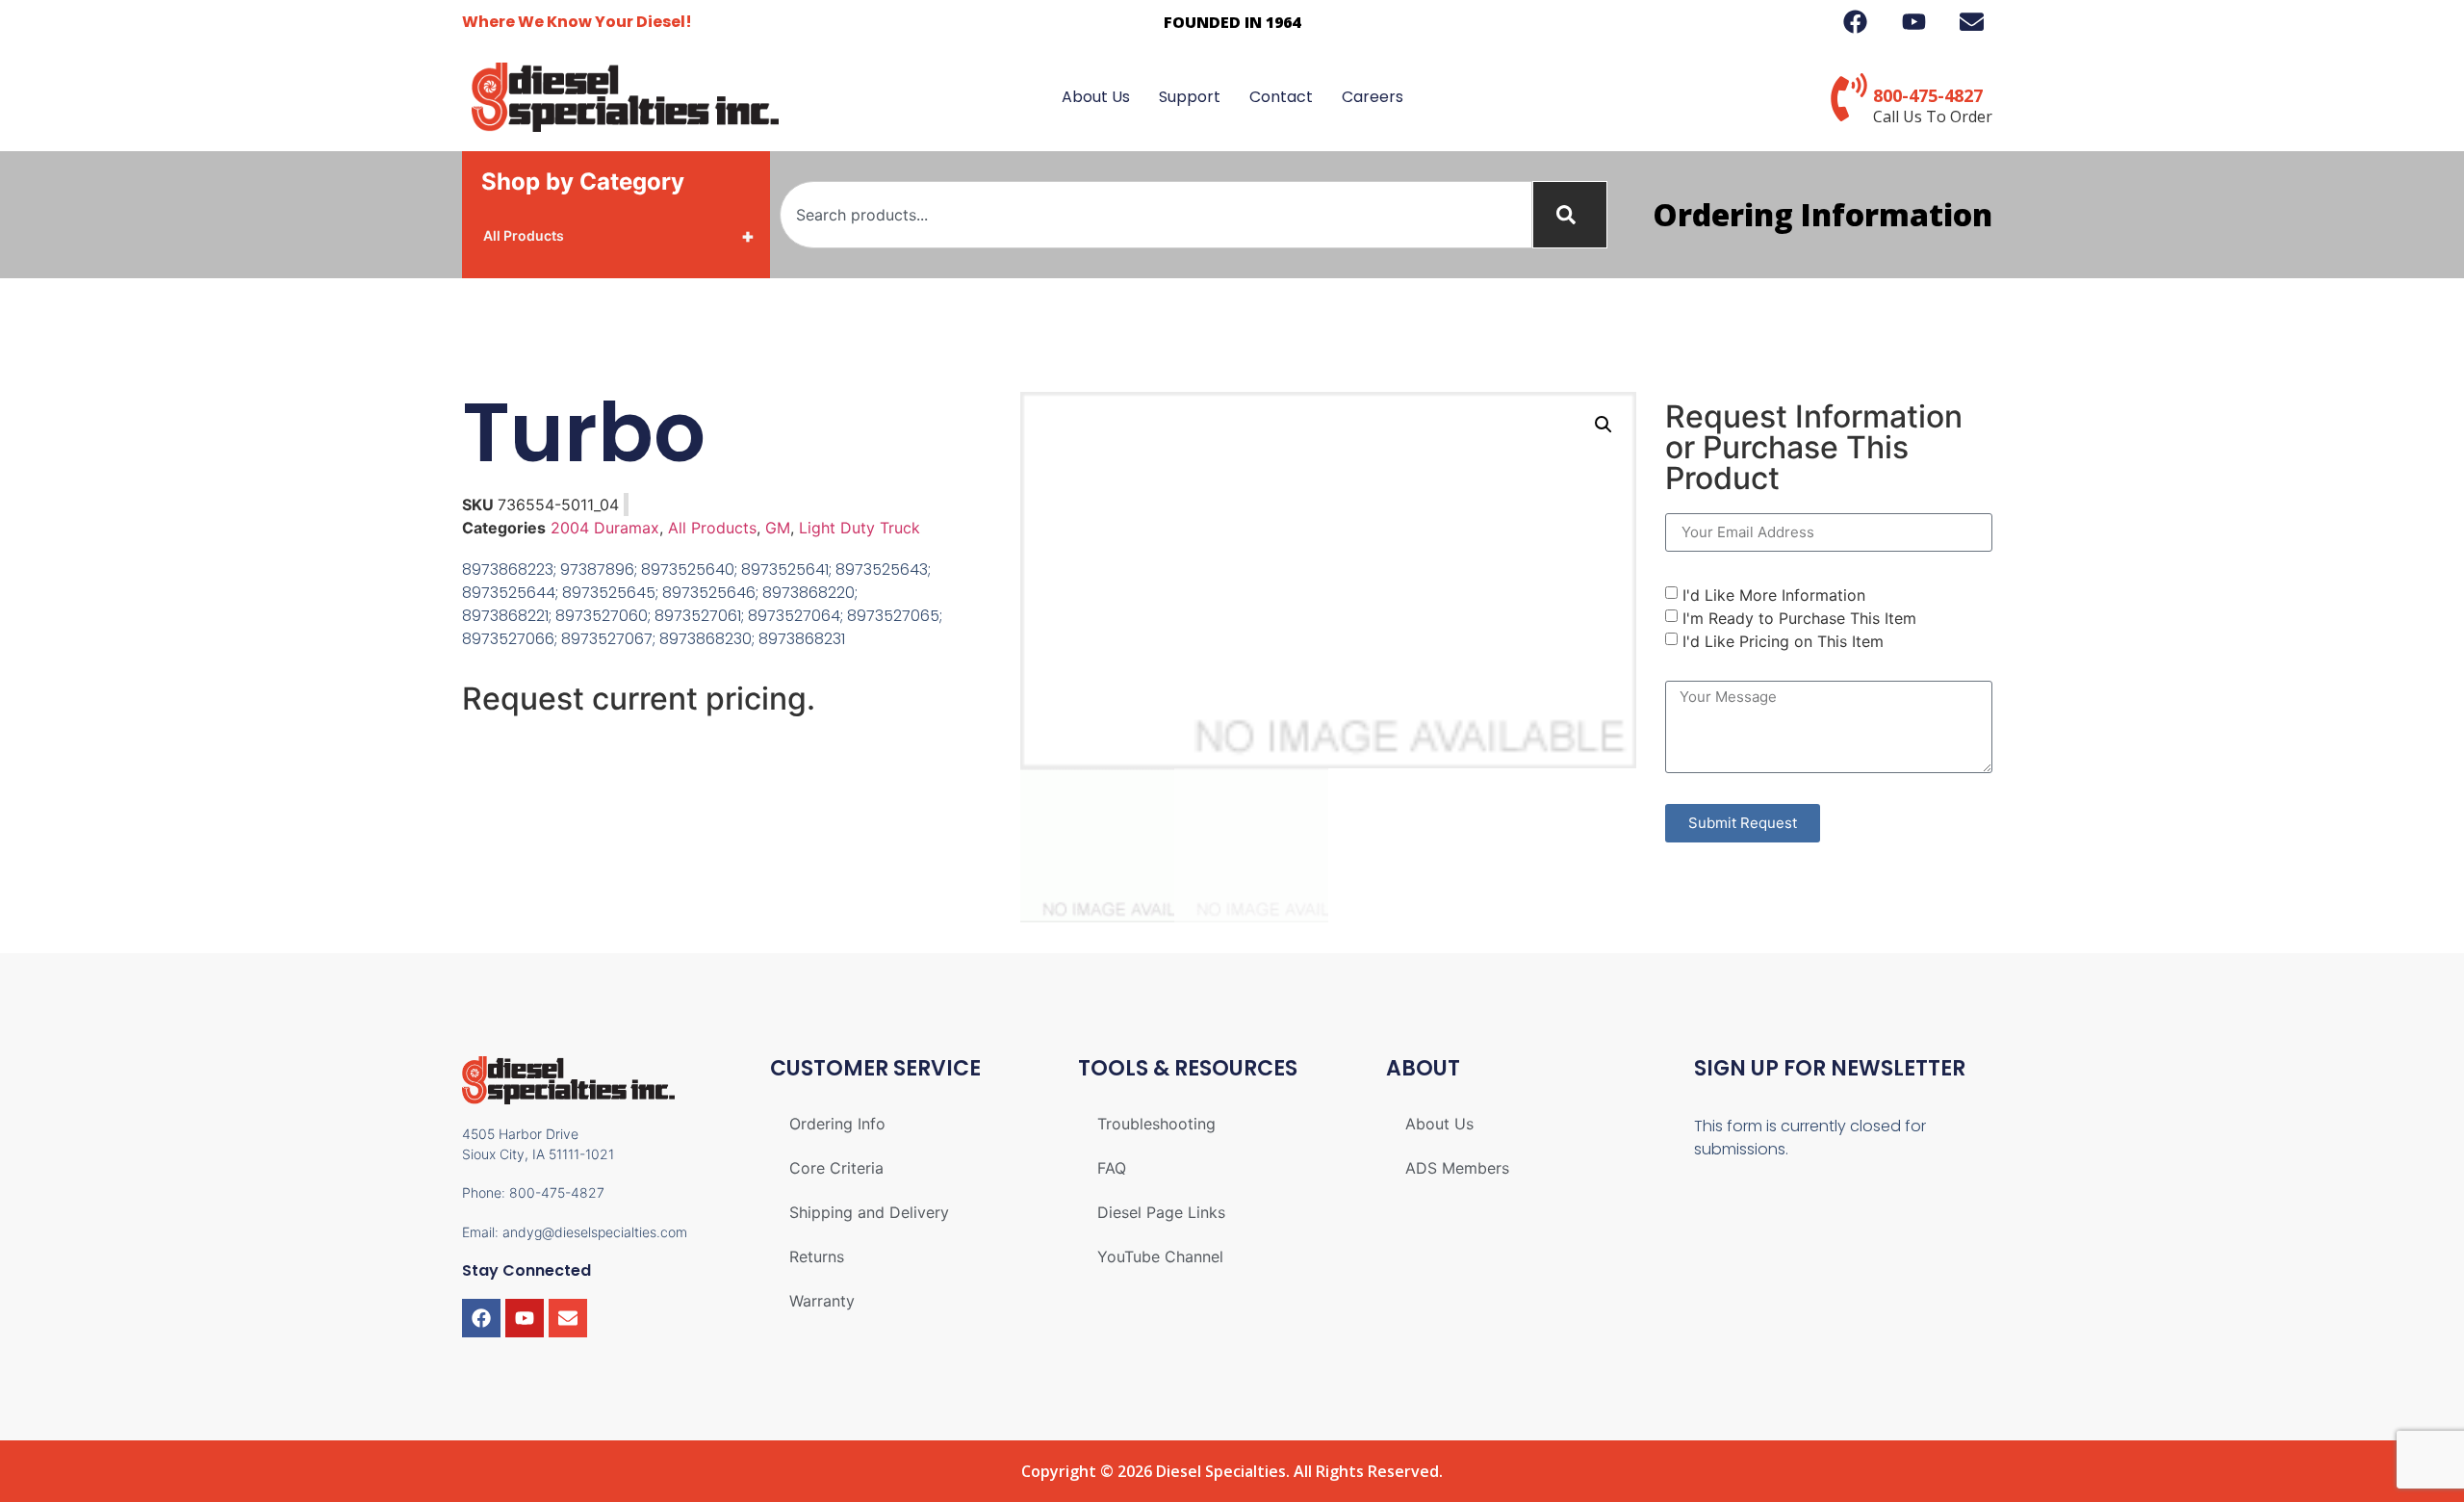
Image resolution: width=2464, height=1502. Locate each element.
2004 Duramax (605, 528)
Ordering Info (837, 1124)
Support (1190, 97)
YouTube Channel (1160, 1256)
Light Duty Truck (860, 528)
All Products (619, 236)
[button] (1604, 425)
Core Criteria (836, 1168)
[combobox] (1156, 215)
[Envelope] (568, 1318)
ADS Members (1457, 1168)
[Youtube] (525, 1318)
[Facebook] (481, 1318)
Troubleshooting (1156, 1124)
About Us (1096, 97)
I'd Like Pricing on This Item (1783, 640)
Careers (1373, 97)
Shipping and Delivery (869, 1212)
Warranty (822, 1301)
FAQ (1112, 1168)
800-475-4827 (1928, 95)
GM (778, 528)
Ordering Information (1822, 214)
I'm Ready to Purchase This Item (1799, 617)
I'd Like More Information (1774, 594)
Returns (817, 1256)
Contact (1281, 97)
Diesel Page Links (1161, 1212)
